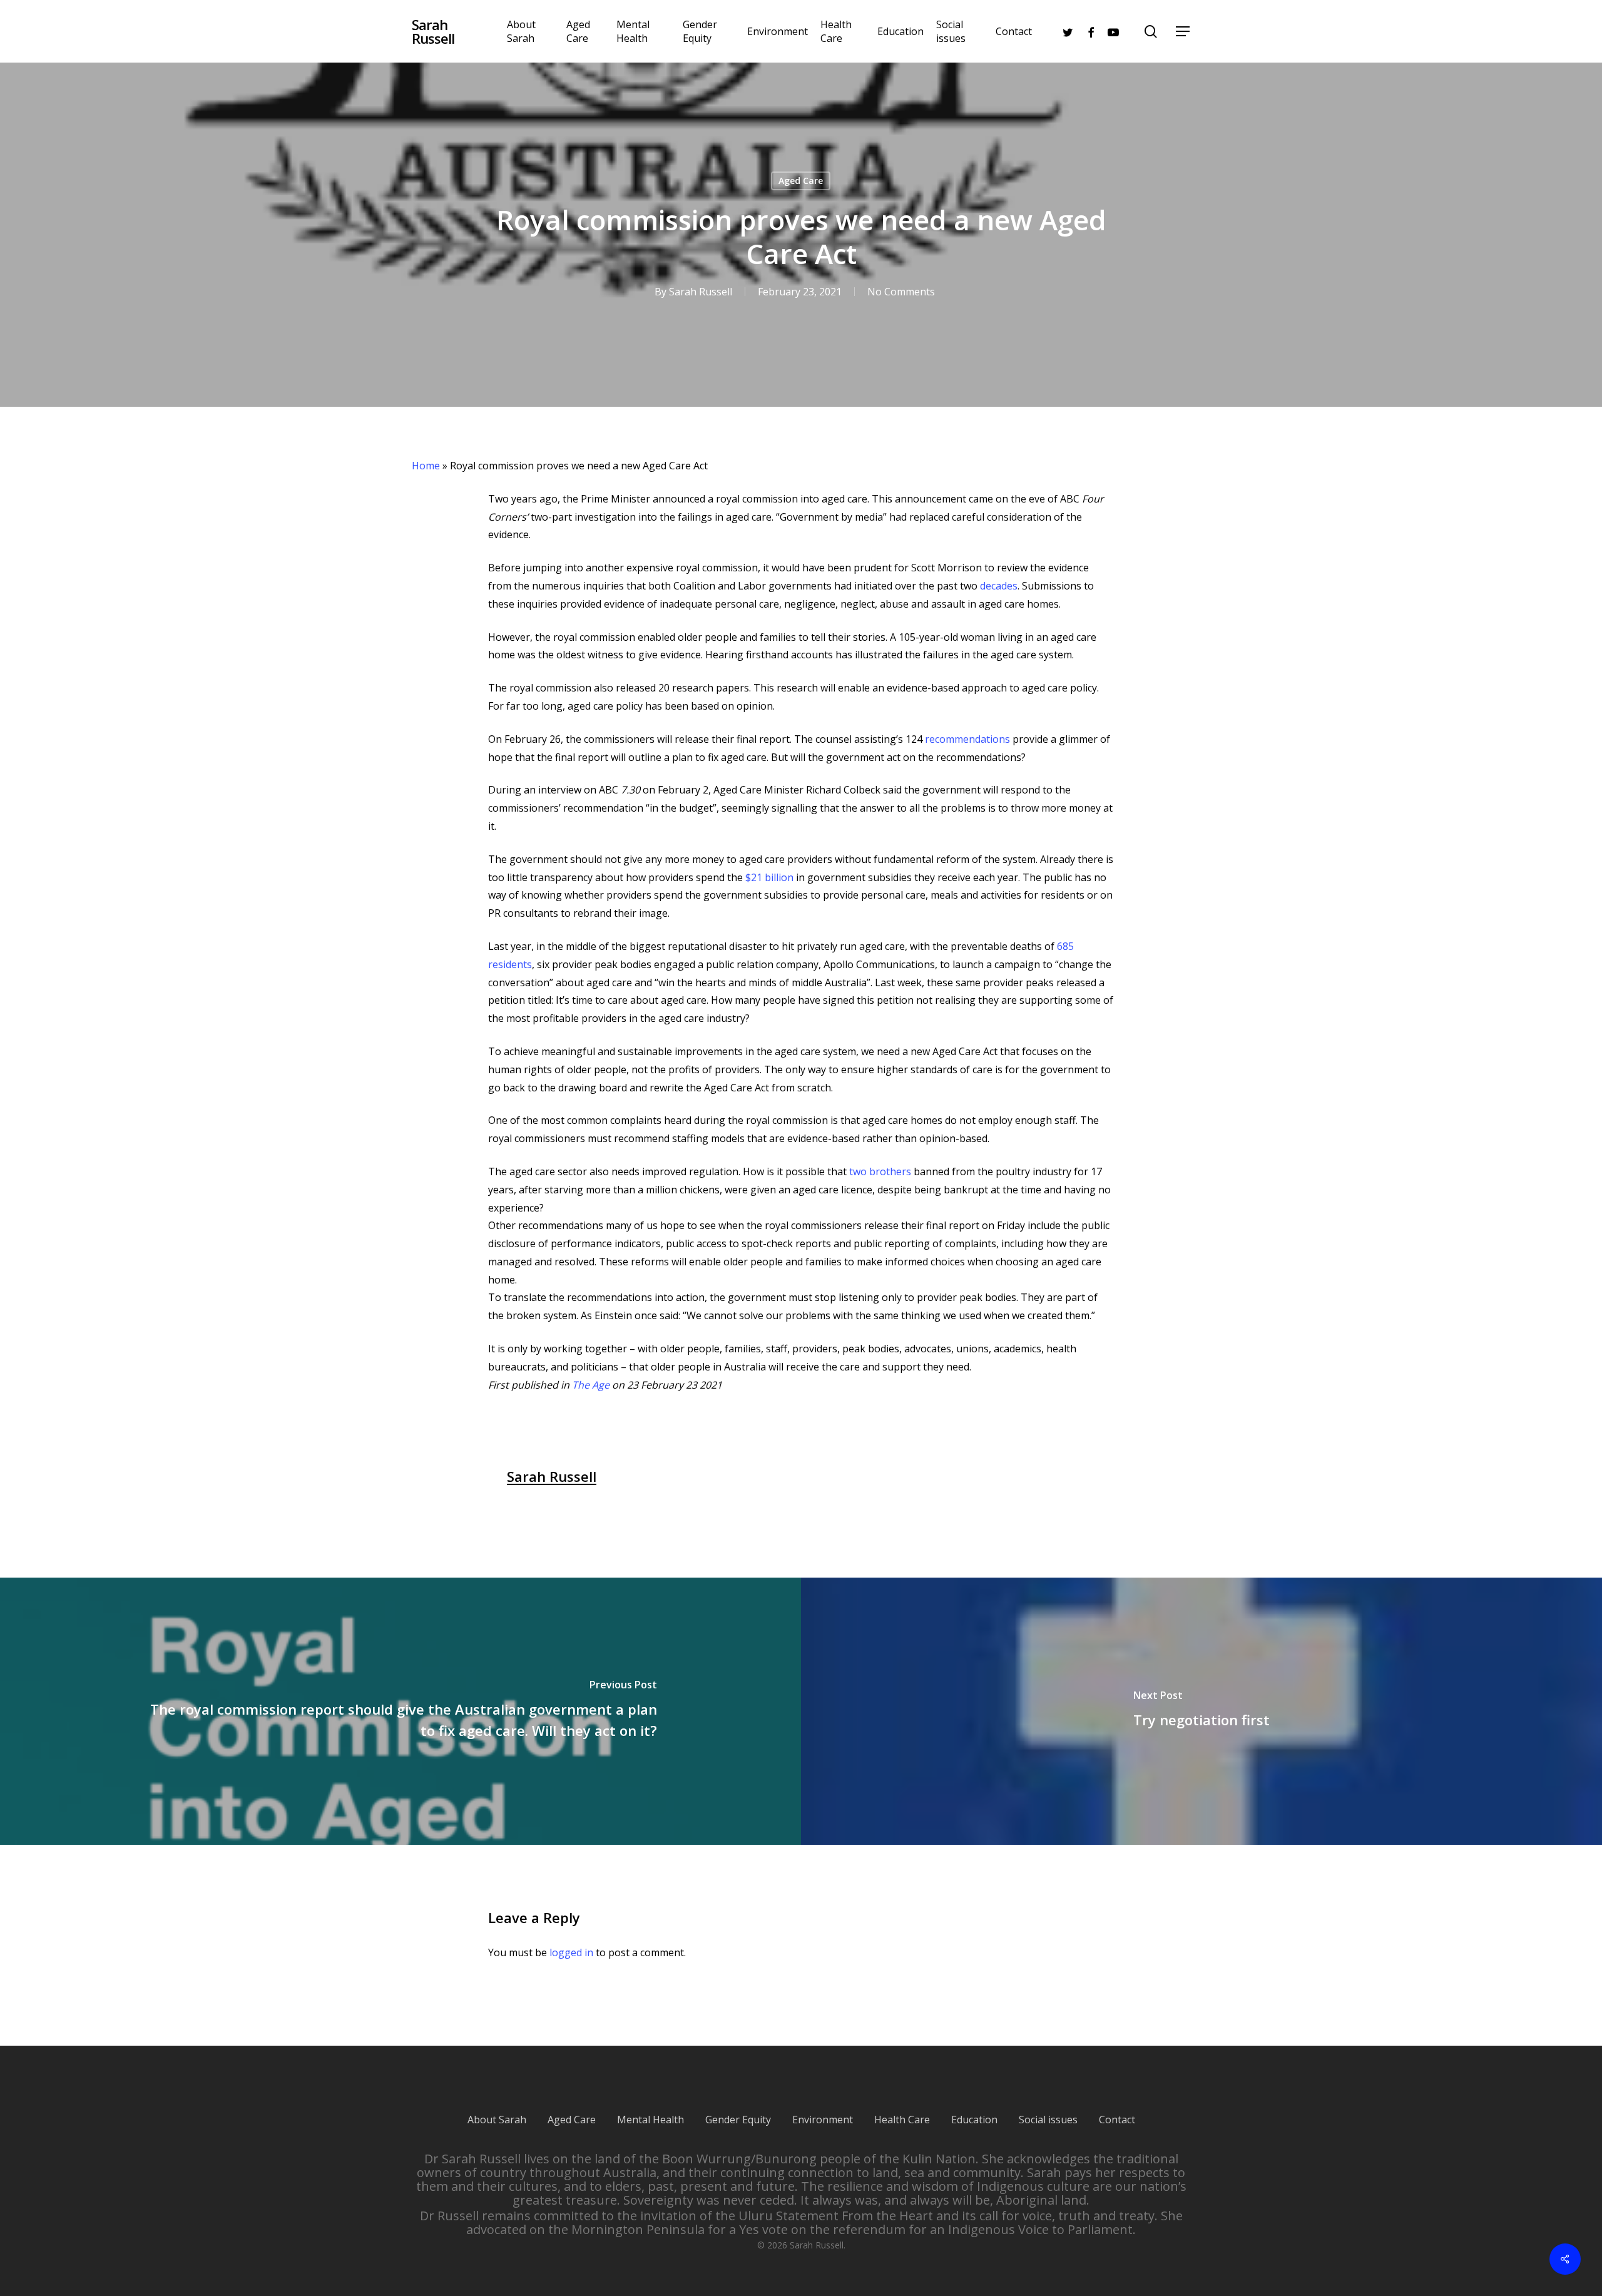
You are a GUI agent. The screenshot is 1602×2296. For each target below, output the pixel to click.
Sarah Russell (433, 31)
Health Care (902, 2120)
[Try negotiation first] (1201, 1711)
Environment (823, 2120)
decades (999, 586)
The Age (591, 1385)
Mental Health (650, 2120)
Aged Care (801, 181)
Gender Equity (738, 2120)
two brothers (879, 1171)
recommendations (967, 739)
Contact (1117, 2120)
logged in (571, 1952)
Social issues (1048, 2120)
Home (426, 466)
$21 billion (768, 877)
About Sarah (497, 2120)
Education (974, 2120)
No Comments (901, 292)
